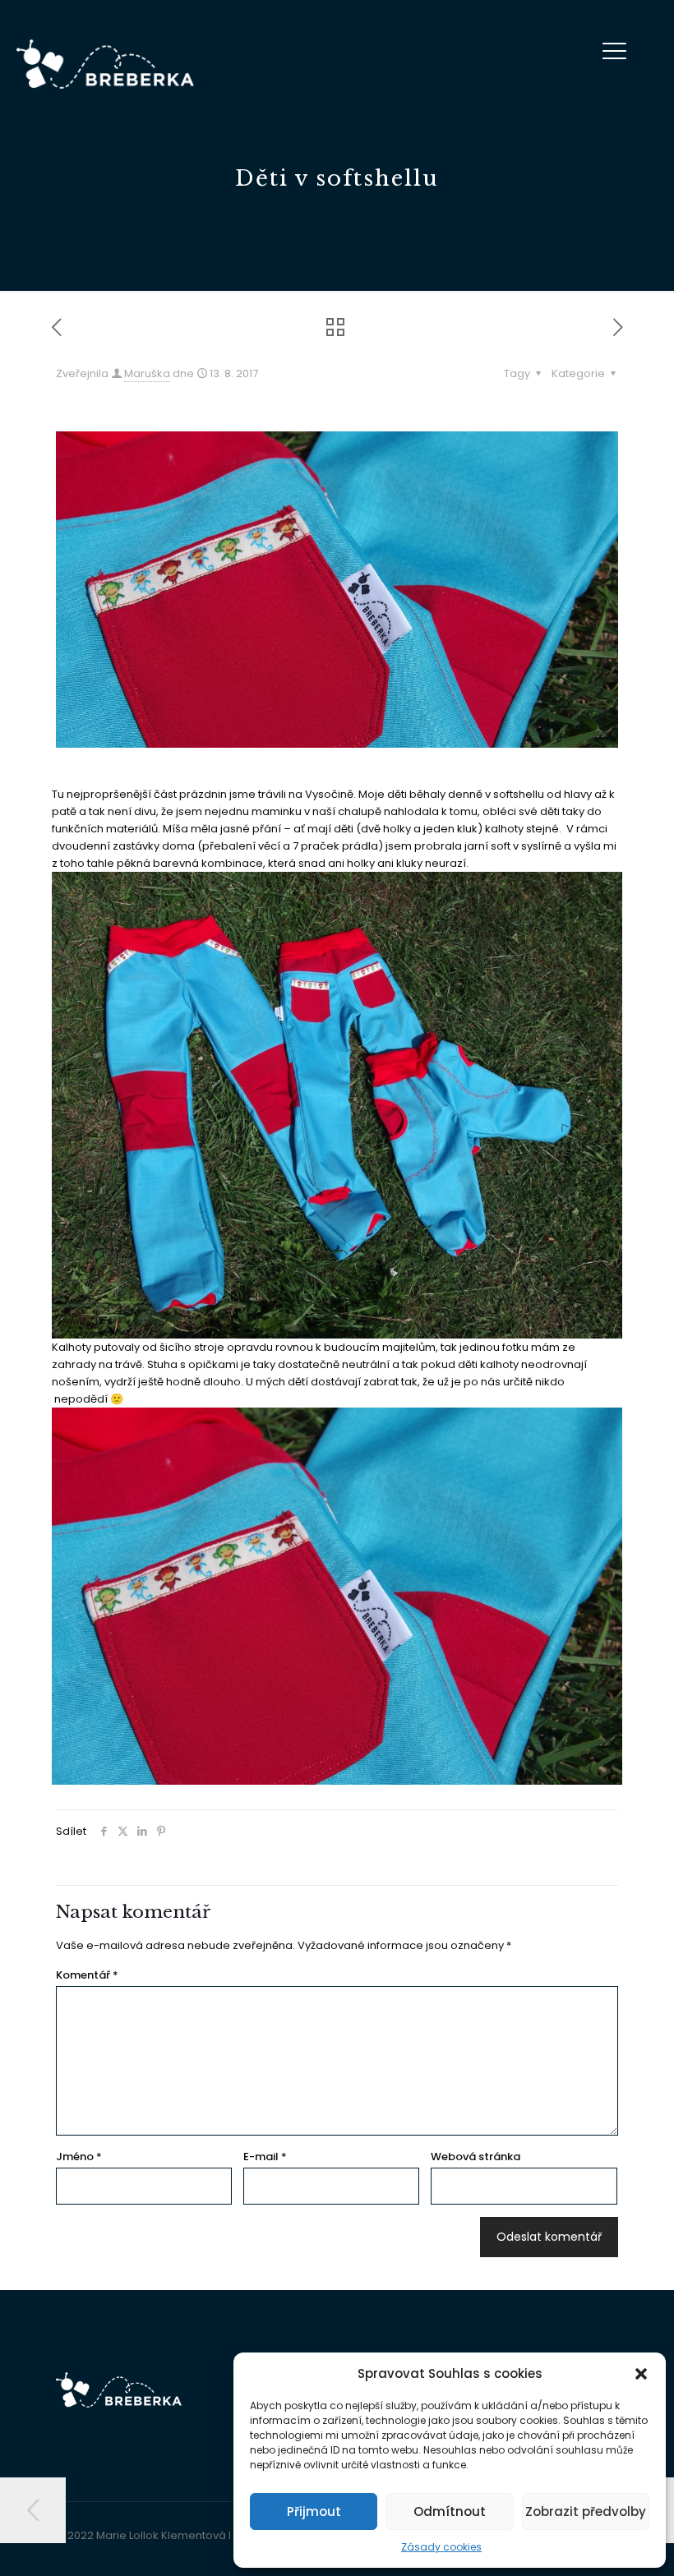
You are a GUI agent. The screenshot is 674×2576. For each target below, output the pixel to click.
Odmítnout (450, 2511)
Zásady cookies (441, 2547)
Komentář (87, 1975)
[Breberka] (105, 64)
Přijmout (314, 2511)
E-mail (265, 2157)
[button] (641, 2374)
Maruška (147, 373)
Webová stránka (475, 2157)
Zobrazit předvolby (586, 2511)
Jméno (79, 2157)
